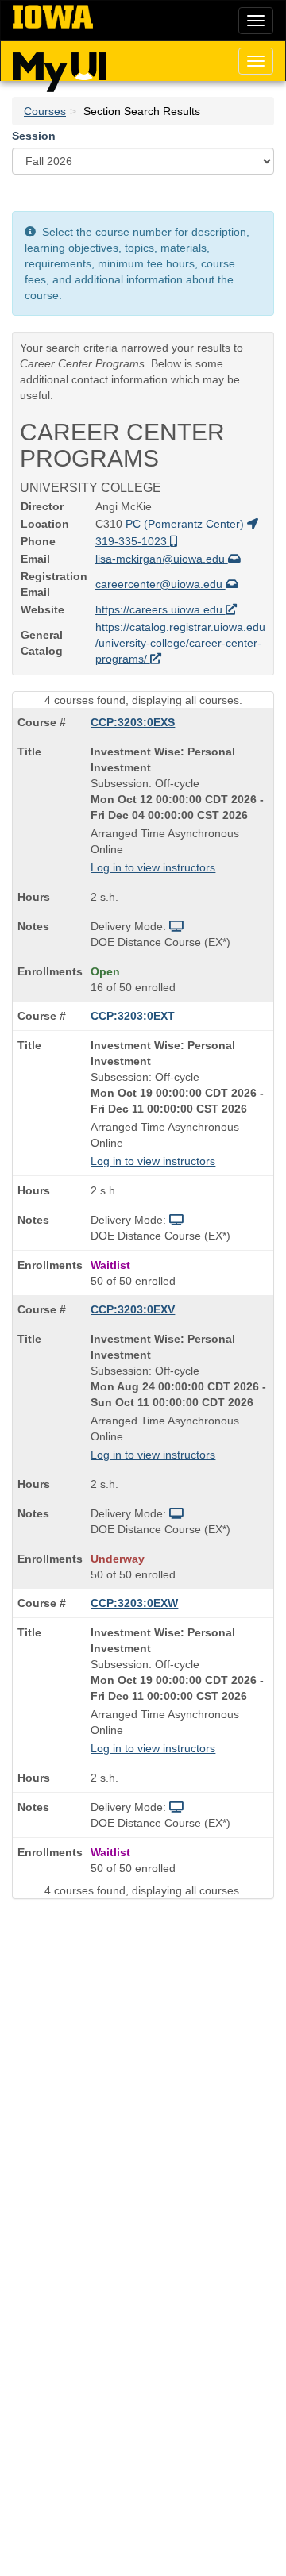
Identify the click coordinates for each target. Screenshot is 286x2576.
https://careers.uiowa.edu (160, 609)
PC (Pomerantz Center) (186, 524)
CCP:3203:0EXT (133, 1016)
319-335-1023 (133, 541)
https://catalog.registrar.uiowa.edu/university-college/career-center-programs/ (180, 643)
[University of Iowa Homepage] (53, 17)
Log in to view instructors (153, 867)
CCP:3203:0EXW (134, 1603)
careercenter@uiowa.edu (160, 584)
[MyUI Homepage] (60, 67)
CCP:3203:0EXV (133, 1309)
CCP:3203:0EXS (133, 722)
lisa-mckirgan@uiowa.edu (162, 559)
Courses (45, 111)
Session (34, 136)
